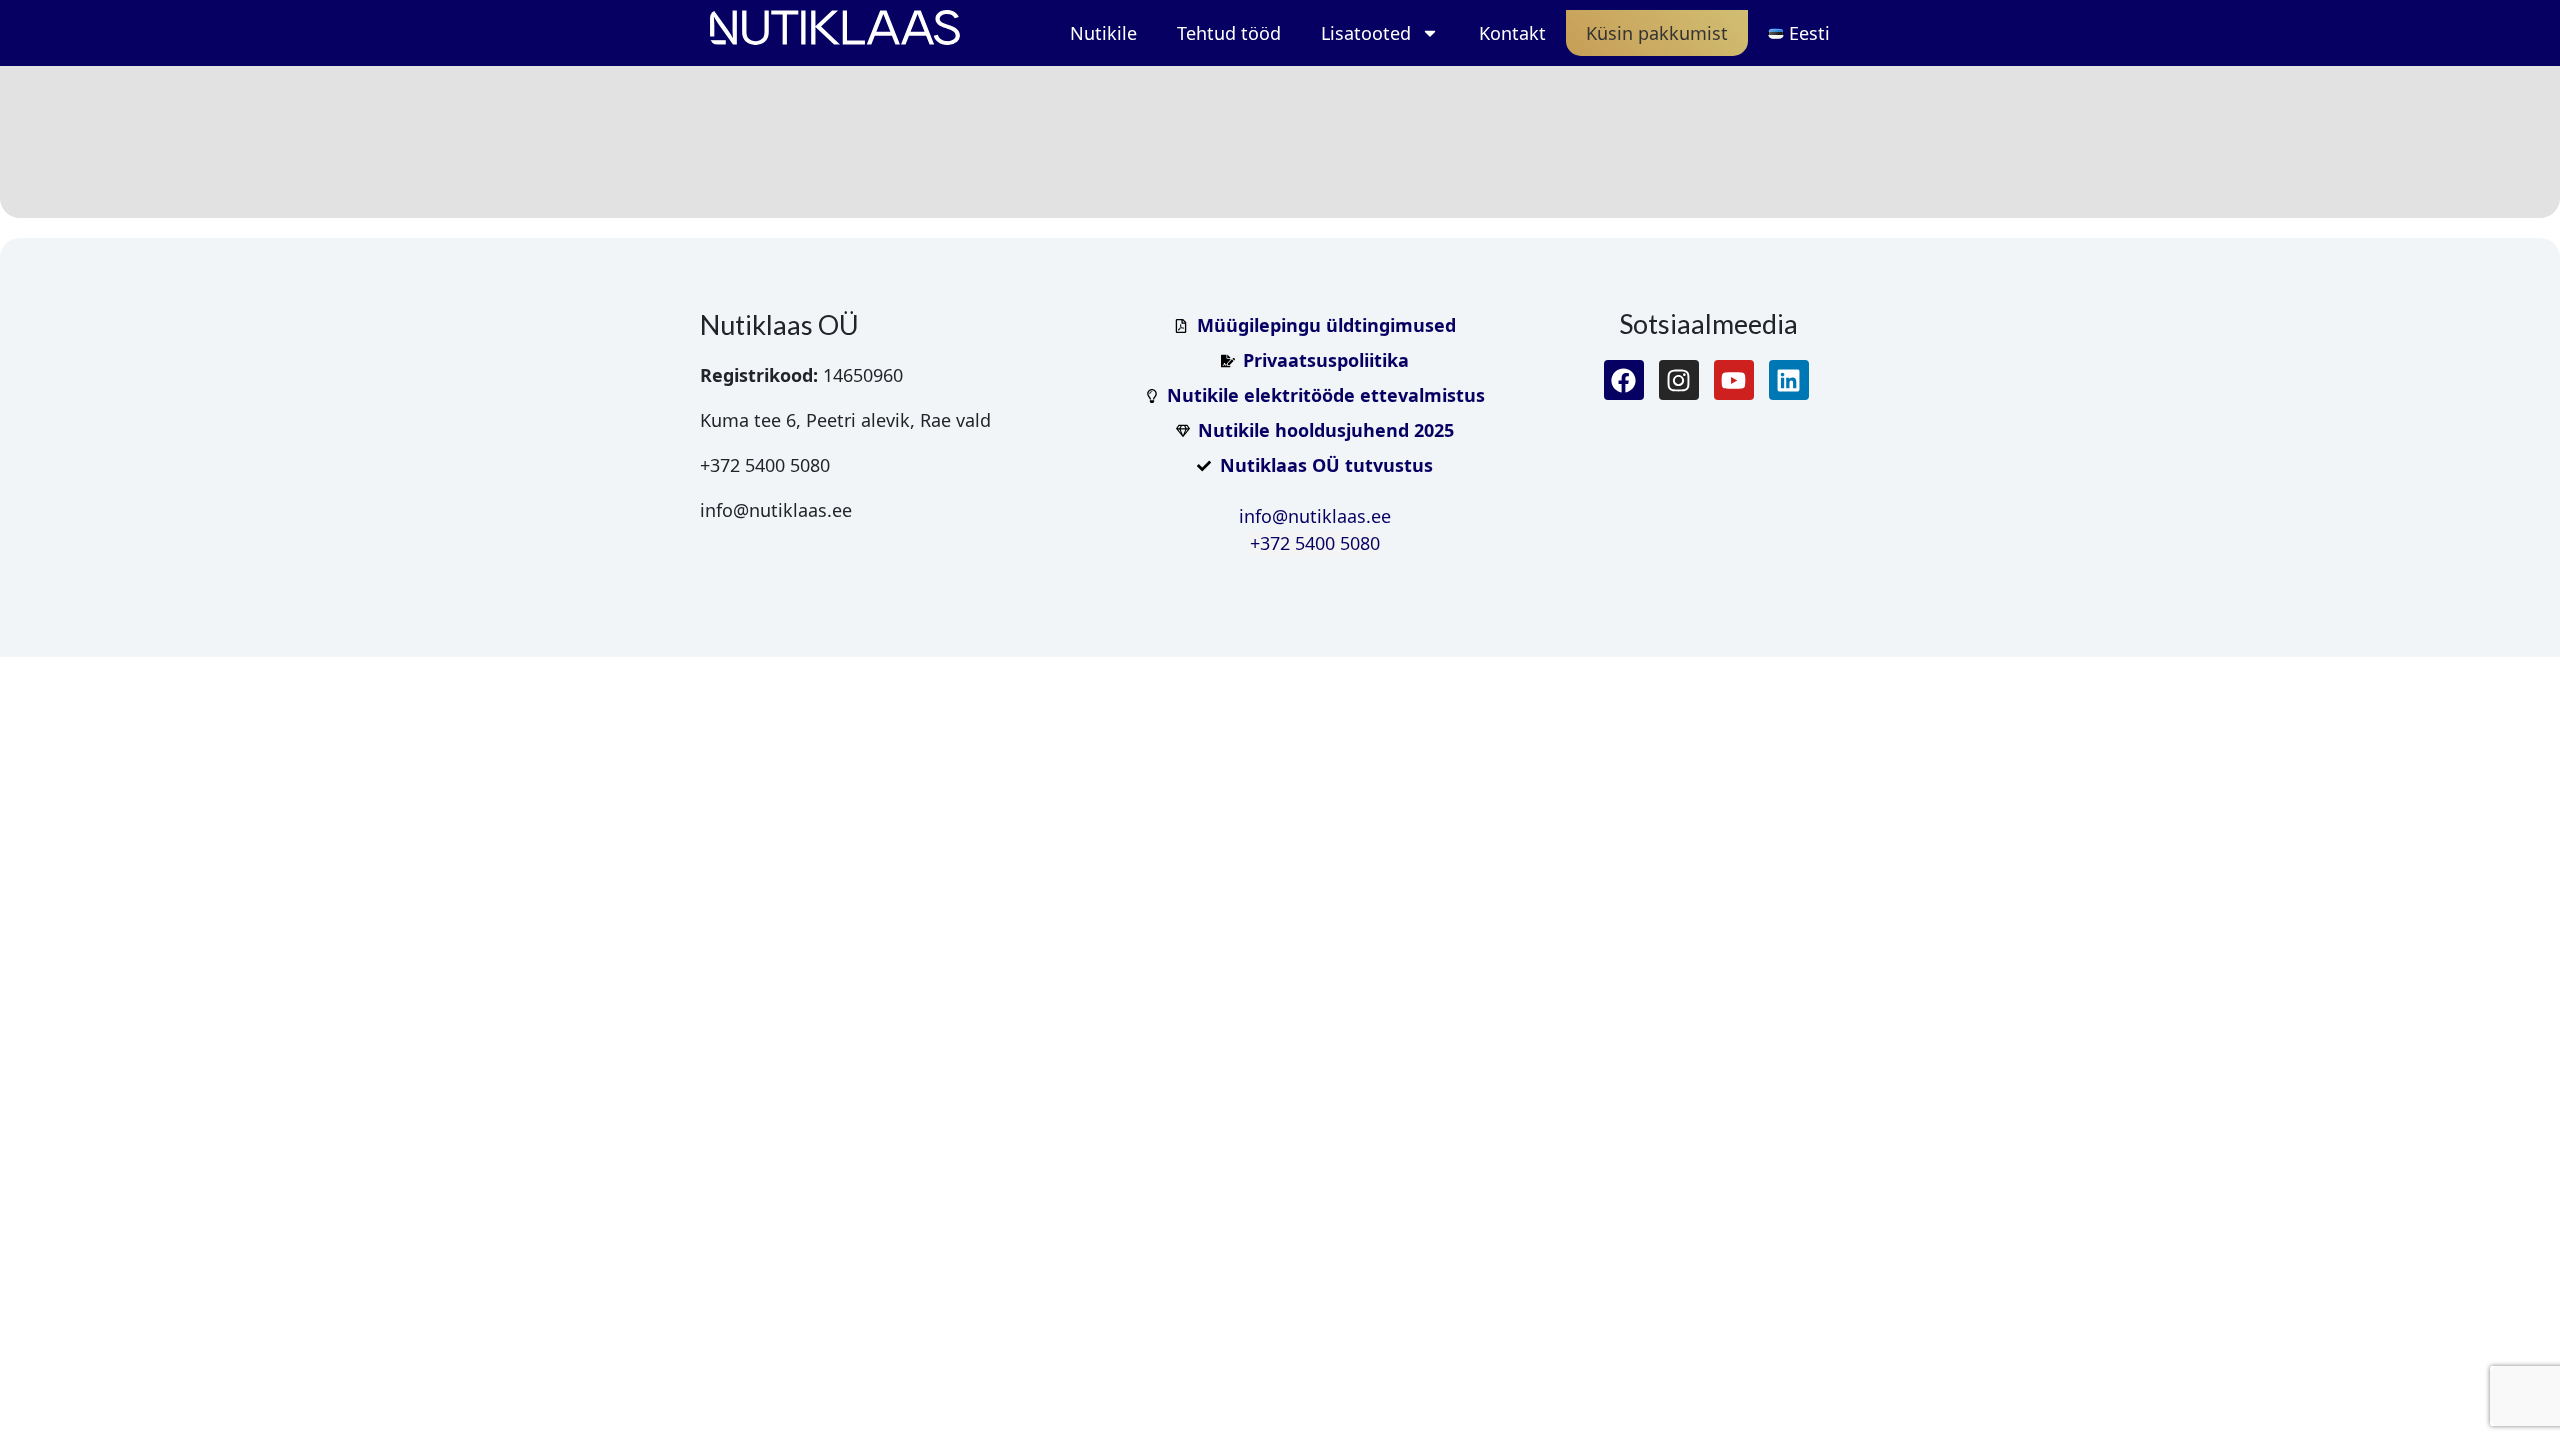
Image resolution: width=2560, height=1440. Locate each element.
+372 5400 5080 (1315, 543)
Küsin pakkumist (1657, 33)
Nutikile (1103, 33)
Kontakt (1512, 33)
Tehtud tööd (1229, 33)
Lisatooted (1366, 33)
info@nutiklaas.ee (1315, 516)
